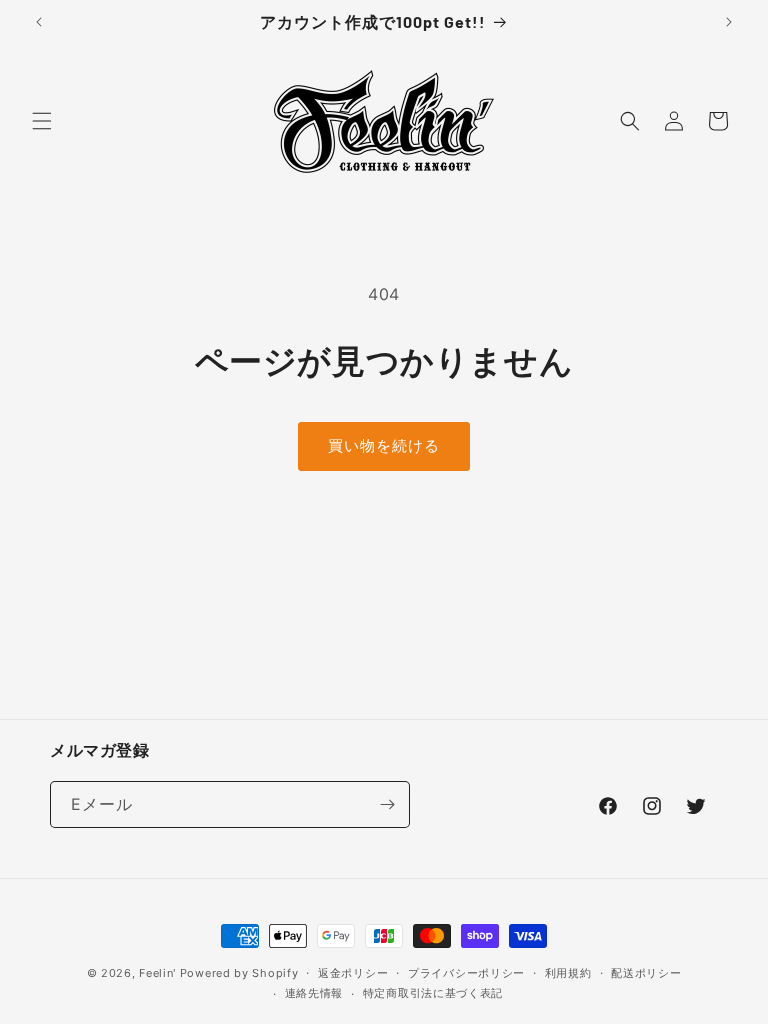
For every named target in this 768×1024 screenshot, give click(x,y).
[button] (42, 121)
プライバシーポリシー (466, 973)
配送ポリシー (646, 973)
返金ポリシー (353, 973)
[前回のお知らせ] (39, 22)
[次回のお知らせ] (729, 22)
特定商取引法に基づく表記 (433, 993)
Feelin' (157, 973)
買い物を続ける (384, 445)
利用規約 (568, 973)
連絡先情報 (314, 993)
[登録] (387, 804)
